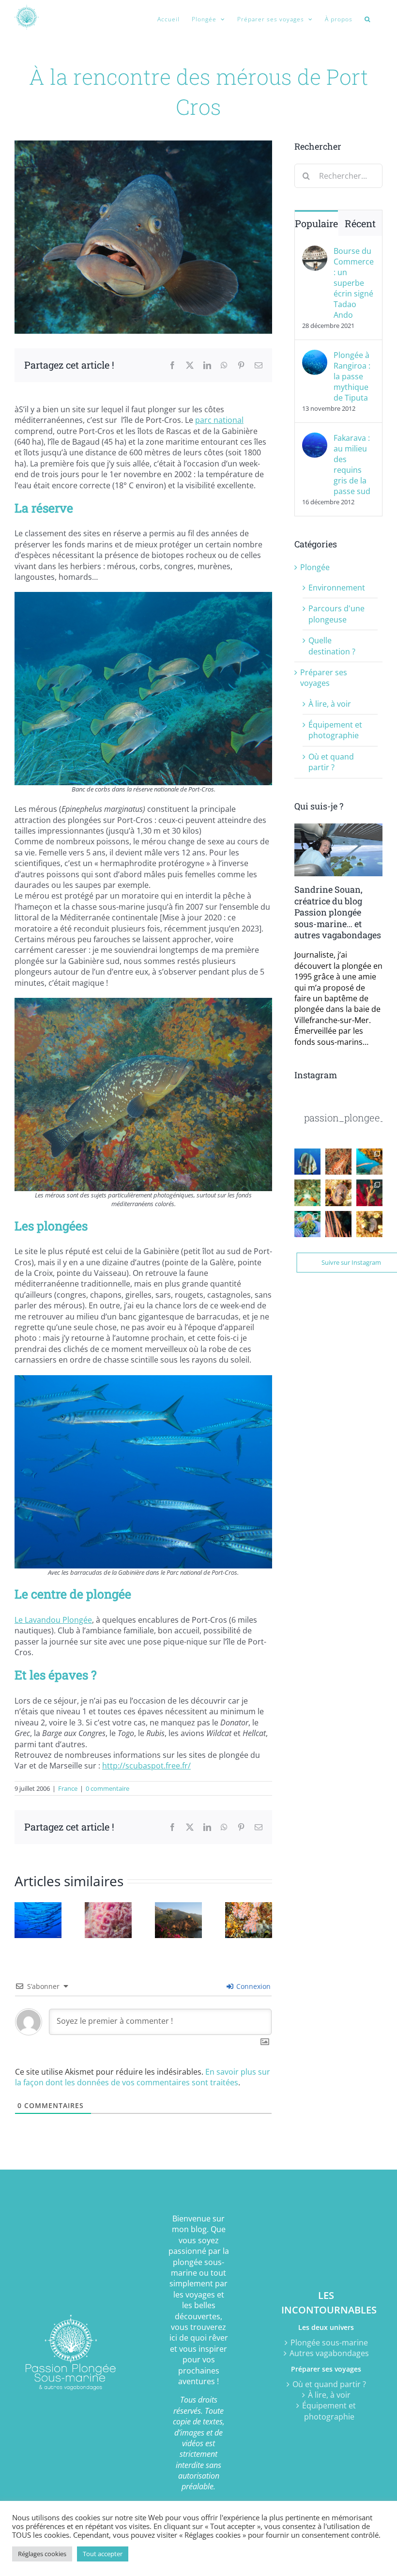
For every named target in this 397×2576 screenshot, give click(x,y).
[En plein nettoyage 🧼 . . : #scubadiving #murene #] (338, 1193)
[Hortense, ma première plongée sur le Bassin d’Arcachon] (108, 1908)
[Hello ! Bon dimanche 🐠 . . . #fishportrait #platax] (307, 1162)
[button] (367, 19)
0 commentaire (107, 1788)
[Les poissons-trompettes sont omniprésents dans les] (369, 1162)
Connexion (252, 1986)
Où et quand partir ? (331, 762)
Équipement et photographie (335, 730)
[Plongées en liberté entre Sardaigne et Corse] (178, 1908)
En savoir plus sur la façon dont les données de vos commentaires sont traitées (143, 2077)
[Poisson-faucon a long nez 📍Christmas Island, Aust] (338, 1162)
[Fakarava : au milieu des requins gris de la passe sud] (315, 438)
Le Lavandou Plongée (53, 1620)
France (68, 1788)
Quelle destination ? (332, 646)
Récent (360, 223)
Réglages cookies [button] (42, 2554)
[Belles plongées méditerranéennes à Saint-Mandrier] (249, 1908)
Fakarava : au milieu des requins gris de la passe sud (352, 465)
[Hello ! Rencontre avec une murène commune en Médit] (369, 1224)
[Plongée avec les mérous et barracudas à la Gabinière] (38, 1908)
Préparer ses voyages (324, 678)
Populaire (316, 223)
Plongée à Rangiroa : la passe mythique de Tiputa (352, 376)
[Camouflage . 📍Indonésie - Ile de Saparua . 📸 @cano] (338, 1224)
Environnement (337, 588)
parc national (219, 420)
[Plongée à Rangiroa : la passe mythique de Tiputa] (315, 355)
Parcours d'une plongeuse (336, 614)
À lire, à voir (330, 704)
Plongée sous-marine (329, 2343)
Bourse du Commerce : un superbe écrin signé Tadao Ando (354, 283)
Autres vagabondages (329, 2353)
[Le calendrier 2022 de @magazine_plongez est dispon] (307, 1224)
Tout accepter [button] (103, 2554)
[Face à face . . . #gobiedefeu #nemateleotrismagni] (307, 1193)
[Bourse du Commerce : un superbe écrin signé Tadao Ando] (315, 251)
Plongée (315, 567)
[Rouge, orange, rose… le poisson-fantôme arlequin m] (369, 1193)
